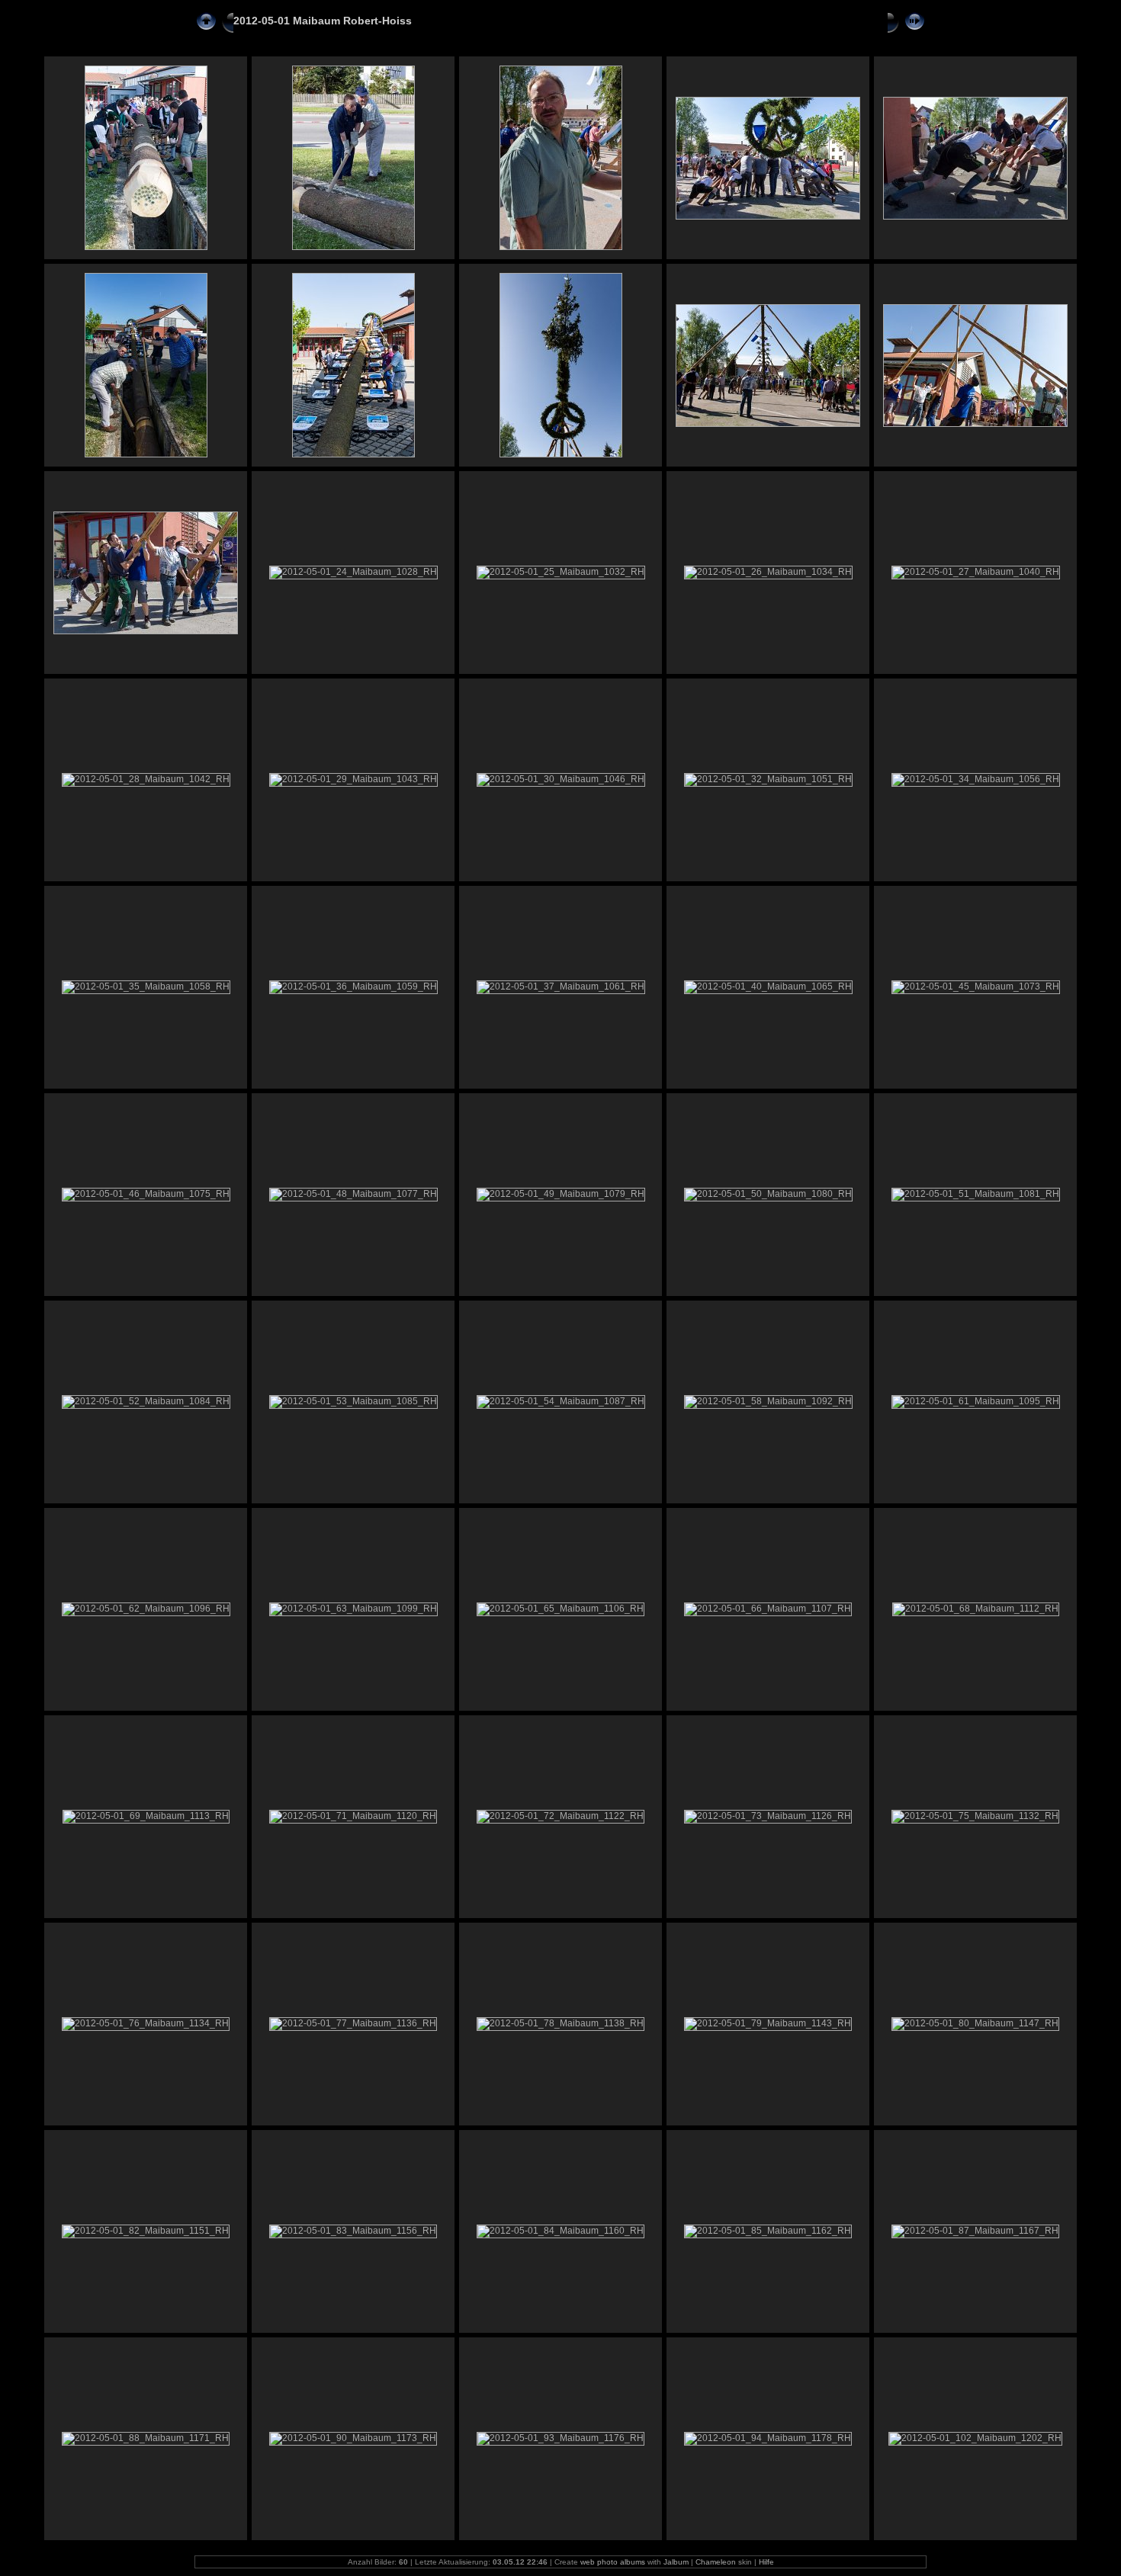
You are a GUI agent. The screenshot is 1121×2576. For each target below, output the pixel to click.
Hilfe (766, 2562)
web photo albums (613, 2562)
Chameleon (716, 2562)
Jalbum (676, 2562)
